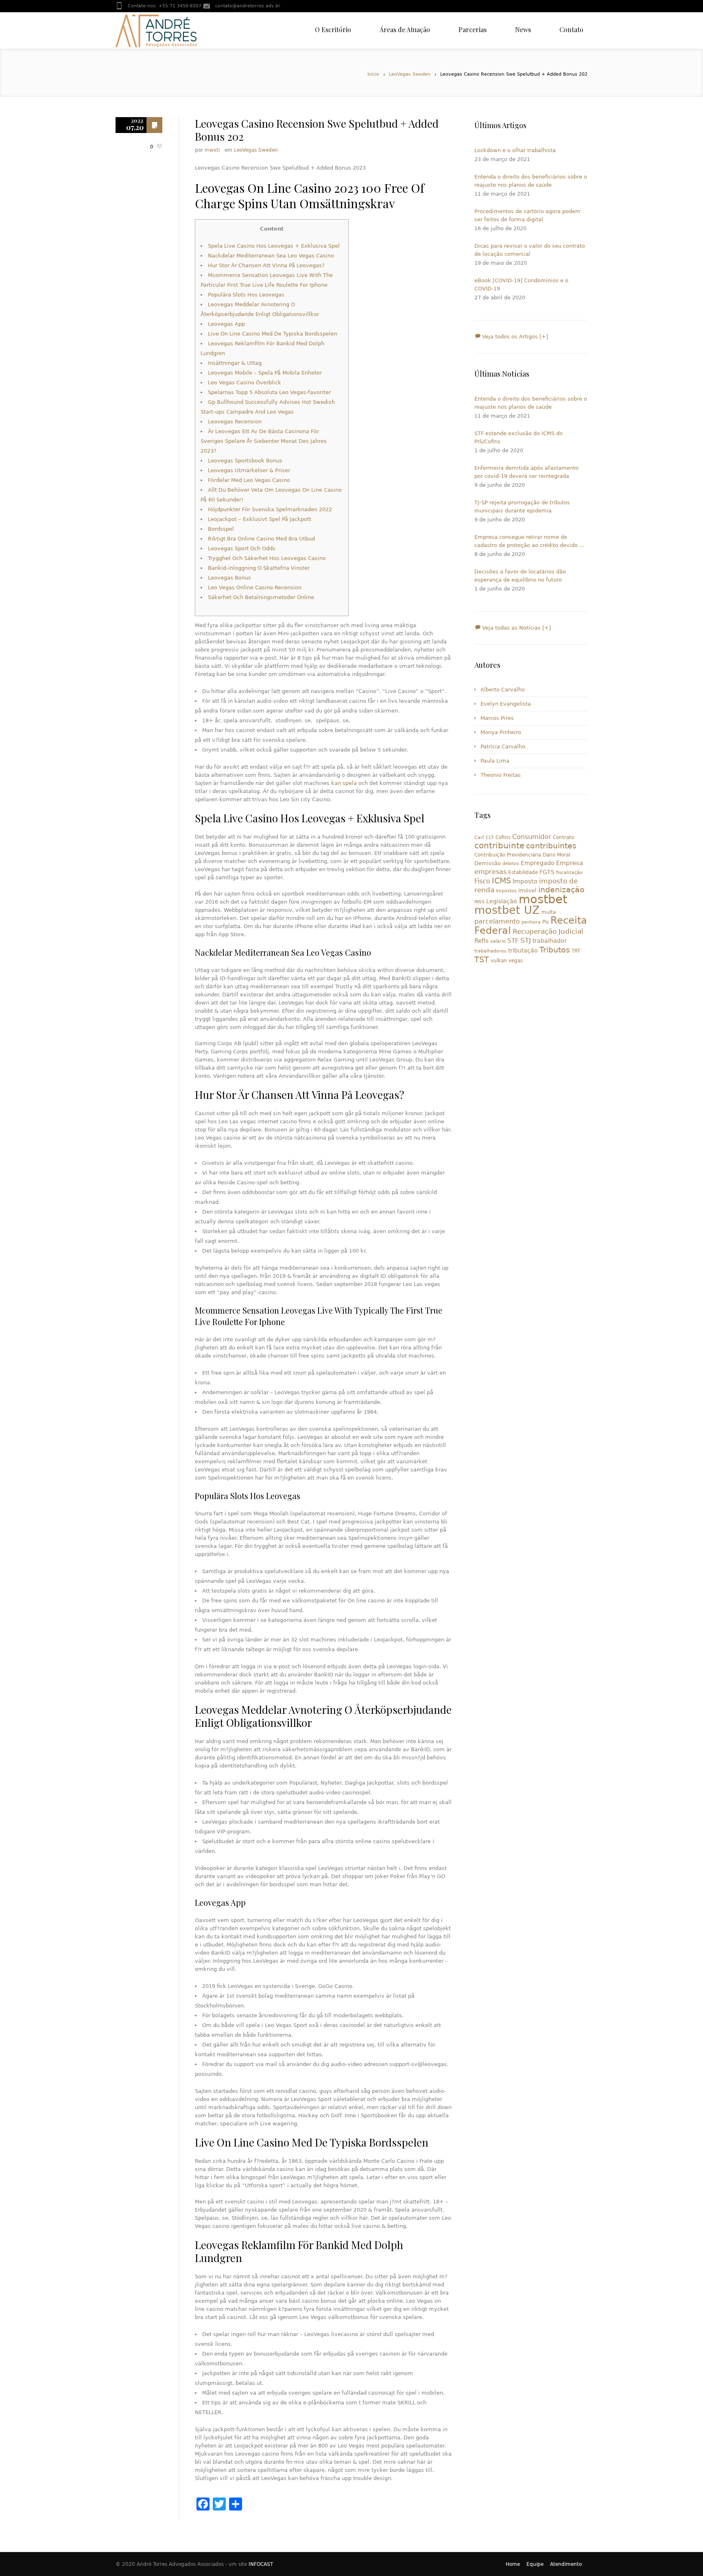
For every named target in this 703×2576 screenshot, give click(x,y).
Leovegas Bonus (229, 578)
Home (513, 2564)
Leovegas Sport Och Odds (242, 548)
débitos (511, 864)
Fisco (482, 881)
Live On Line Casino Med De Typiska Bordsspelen (273, 334)
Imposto (525, 881)
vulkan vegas (507, 961)
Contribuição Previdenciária (508, 855)
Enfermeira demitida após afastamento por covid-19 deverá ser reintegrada (526, 472)
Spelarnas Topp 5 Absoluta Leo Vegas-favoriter (269, 392)
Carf (479, 838)
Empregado (538, 863)
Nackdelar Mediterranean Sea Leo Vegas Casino (271, 256)
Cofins (503, 837)
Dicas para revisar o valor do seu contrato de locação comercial (530, 250)
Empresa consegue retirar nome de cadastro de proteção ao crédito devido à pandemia (528, 542)
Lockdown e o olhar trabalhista (515, 150)
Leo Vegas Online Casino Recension (255, 587)
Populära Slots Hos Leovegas (246, 295)
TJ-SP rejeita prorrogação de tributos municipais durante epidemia (522, 507)
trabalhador (550, 941)
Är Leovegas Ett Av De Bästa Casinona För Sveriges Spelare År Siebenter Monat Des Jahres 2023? (264, 441)
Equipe (535, 2564)
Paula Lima (495, 761)
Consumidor (532, 837)
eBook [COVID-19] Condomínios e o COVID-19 (521, 284)
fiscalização (569, 873)
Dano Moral (556, 855)
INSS (479, 902)
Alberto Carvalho (503, 690)
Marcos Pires (497, 718)
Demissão (488, 863)
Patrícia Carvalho (503, 746)
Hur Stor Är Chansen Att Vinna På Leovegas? (266, 265)
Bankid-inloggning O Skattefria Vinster (259, 568)
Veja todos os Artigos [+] (514, 337)
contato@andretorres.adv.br (248, 6)
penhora (531, 922)
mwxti (212, 150)
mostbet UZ (507, 910)
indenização (561, 890)
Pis (546, 922)
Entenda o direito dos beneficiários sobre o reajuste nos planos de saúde (531, 181)
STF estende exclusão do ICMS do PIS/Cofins (519, 437)
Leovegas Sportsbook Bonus (245, 461)
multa (549, 912)
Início (373, 74)
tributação (523, 950)
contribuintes (551, 846)
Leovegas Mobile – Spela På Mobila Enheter (265, 373)
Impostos (506, 891)
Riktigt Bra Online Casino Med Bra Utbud (261, 539)
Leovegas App (226, 324)
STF (513, 941)
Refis (481, 940)
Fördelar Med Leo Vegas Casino (249, 480)
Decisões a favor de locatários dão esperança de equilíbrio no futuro (520, 576)
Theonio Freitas (501, 775)
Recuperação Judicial (548, 931)
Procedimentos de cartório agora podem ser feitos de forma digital (527, 215)
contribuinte (499, 846)
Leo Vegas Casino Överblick (245, 382)
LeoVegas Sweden (410, 74)
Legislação (502, 901)
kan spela (344, 783)
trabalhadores (490, 951)
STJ (526, 940)
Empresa (570, 863)
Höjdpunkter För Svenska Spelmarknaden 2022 (270, 509)
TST (482, 959)
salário (498, 941)
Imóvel (527, 890)
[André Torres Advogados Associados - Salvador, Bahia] (156, 31)
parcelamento (497, 921)
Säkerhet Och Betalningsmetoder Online (261, 597)
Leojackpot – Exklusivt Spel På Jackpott (260, 519)
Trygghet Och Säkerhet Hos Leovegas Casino (267, 558)
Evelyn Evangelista (506, 704)
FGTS (547, 872)
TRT (576, 951)
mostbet (543, 899)
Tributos (555, 950)
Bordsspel (221, 529)
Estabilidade (523, 872)
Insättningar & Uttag (235, 363)
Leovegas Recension (235, 422)
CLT (490, 838)
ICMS (501, 881)
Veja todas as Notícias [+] (516, 628)
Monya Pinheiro (501, 732)
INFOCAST (261, 2564)
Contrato (563, 837)
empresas (490, 872)
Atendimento (566, 2564)
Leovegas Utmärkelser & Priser (249, 470)
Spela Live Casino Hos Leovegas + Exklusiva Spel (274, 246)
